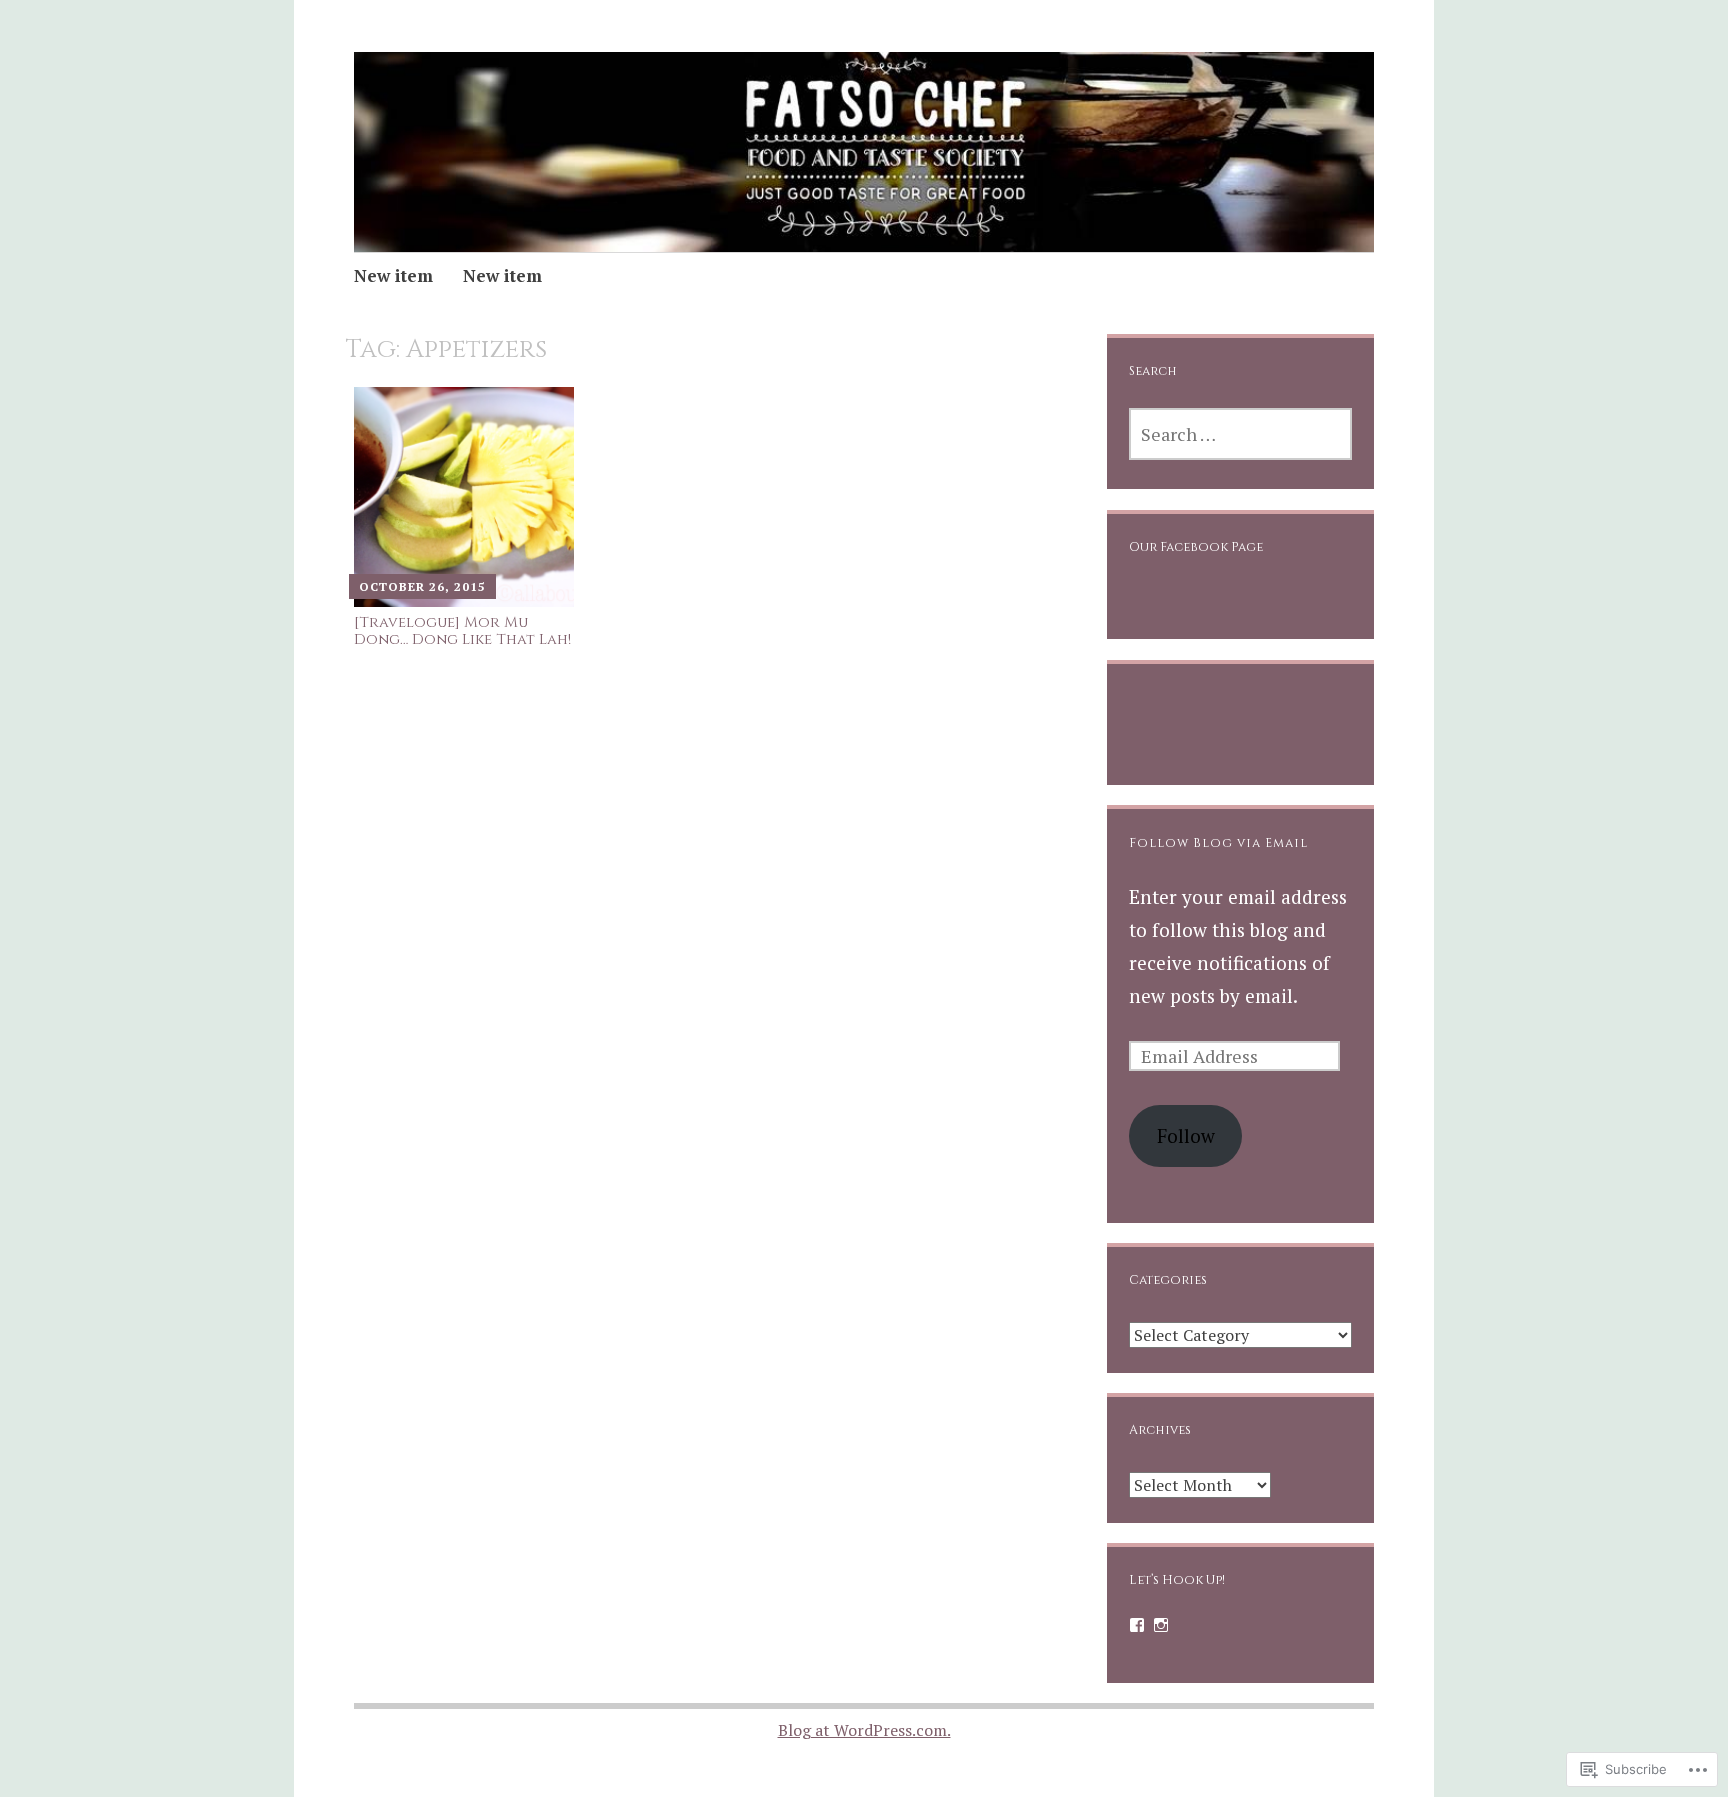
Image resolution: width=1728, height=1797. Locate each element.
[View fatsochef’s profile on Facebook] (1137, 1625)
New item (393, 275)
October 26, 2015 (422, 586)
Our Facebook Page (1196, 547)
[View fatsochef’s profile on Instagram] (1161, 1625)
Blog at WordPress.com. (864, 1730)
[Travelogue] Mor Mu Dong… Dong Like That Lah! (462, 631)
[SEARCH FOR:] (1240, 434)
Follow (1186, 1135)
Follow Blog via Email (1218, 843)
